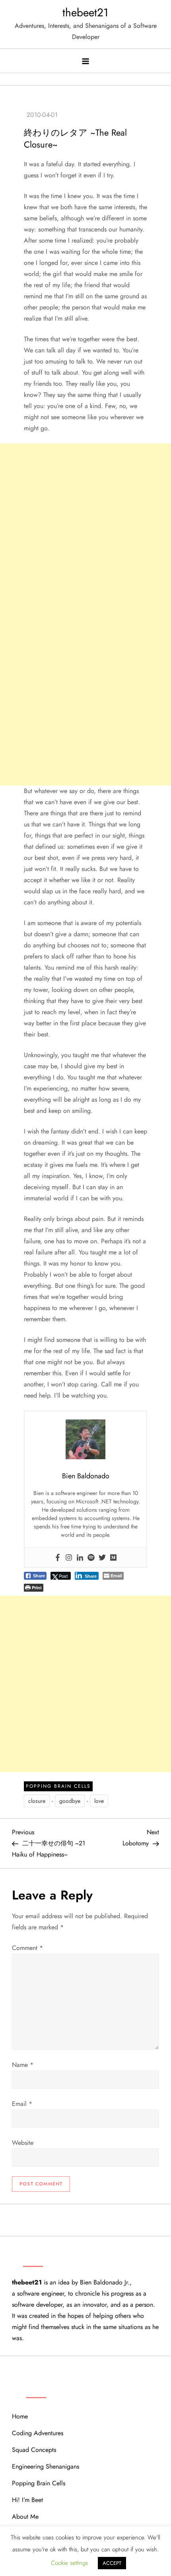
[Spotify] (91, 1557)
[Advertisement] (85, 529)
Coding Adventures (38, 2433)
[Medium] (113, 1557)
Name (23, 2065)
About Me (25, 2517)
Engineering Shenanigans (46, 2466)
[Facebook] (58, 1557)
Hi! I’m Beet (27, 2500)
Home (20, 2416)
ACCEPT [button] (112, 2563)
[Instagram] (69, 1557)
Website (23, 2143)
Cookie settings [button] (69, 2563)
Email (22, 2104)
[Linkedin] (80, 1557)
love (99, 1801)
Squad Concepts (34, 2450)
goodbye (70, 1801)
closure (37, 1801)
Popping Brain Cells (58, 1786)
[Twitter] (102, 1557)
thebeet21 (85, 13)
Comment (27, 1948)
